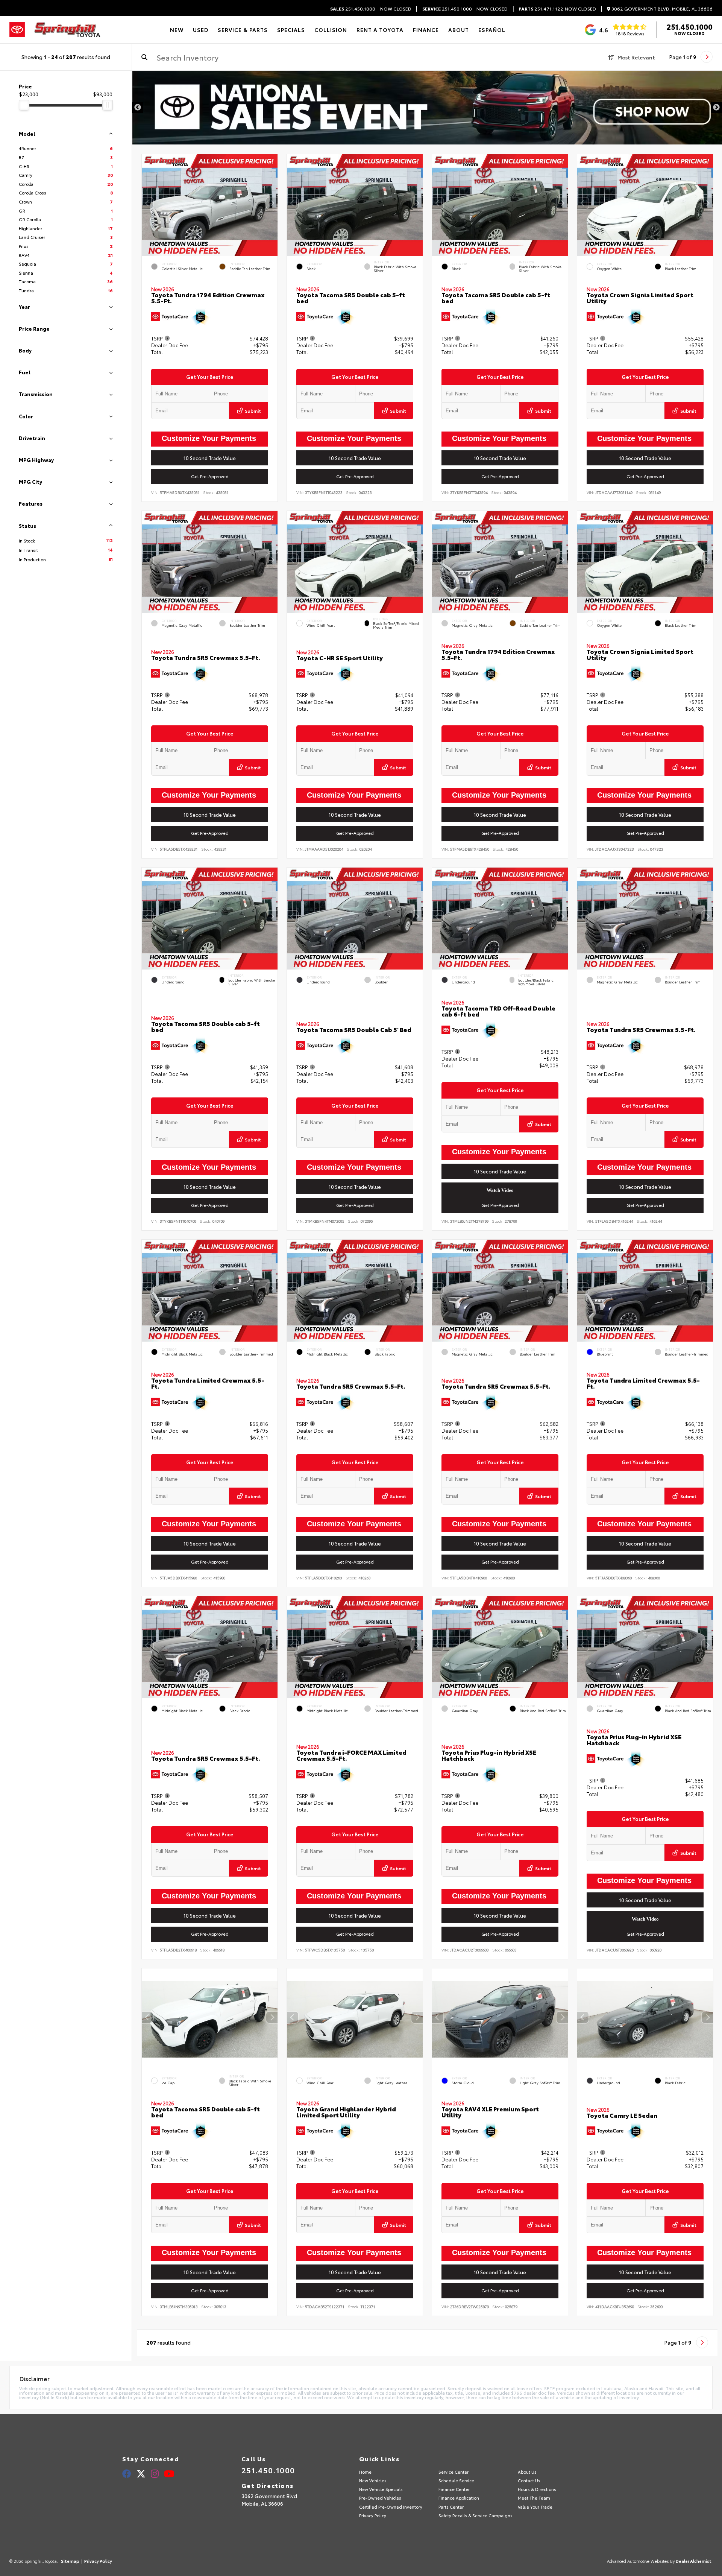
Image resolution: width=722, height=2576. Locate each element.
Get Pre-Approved (210, 477)
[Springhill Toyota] (67, 30)
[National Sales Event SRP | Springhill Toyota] (427, 108)
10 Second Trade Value (210, 458)
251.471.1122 (541, 9)
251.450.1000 (353, 9)
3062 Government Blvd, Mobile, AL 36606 (661, 9)
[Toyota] (17, 30)
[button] (272, 204)
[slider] (24, 105)
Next (716, 108)
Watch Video (500, 1190)
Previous (138, 108)
